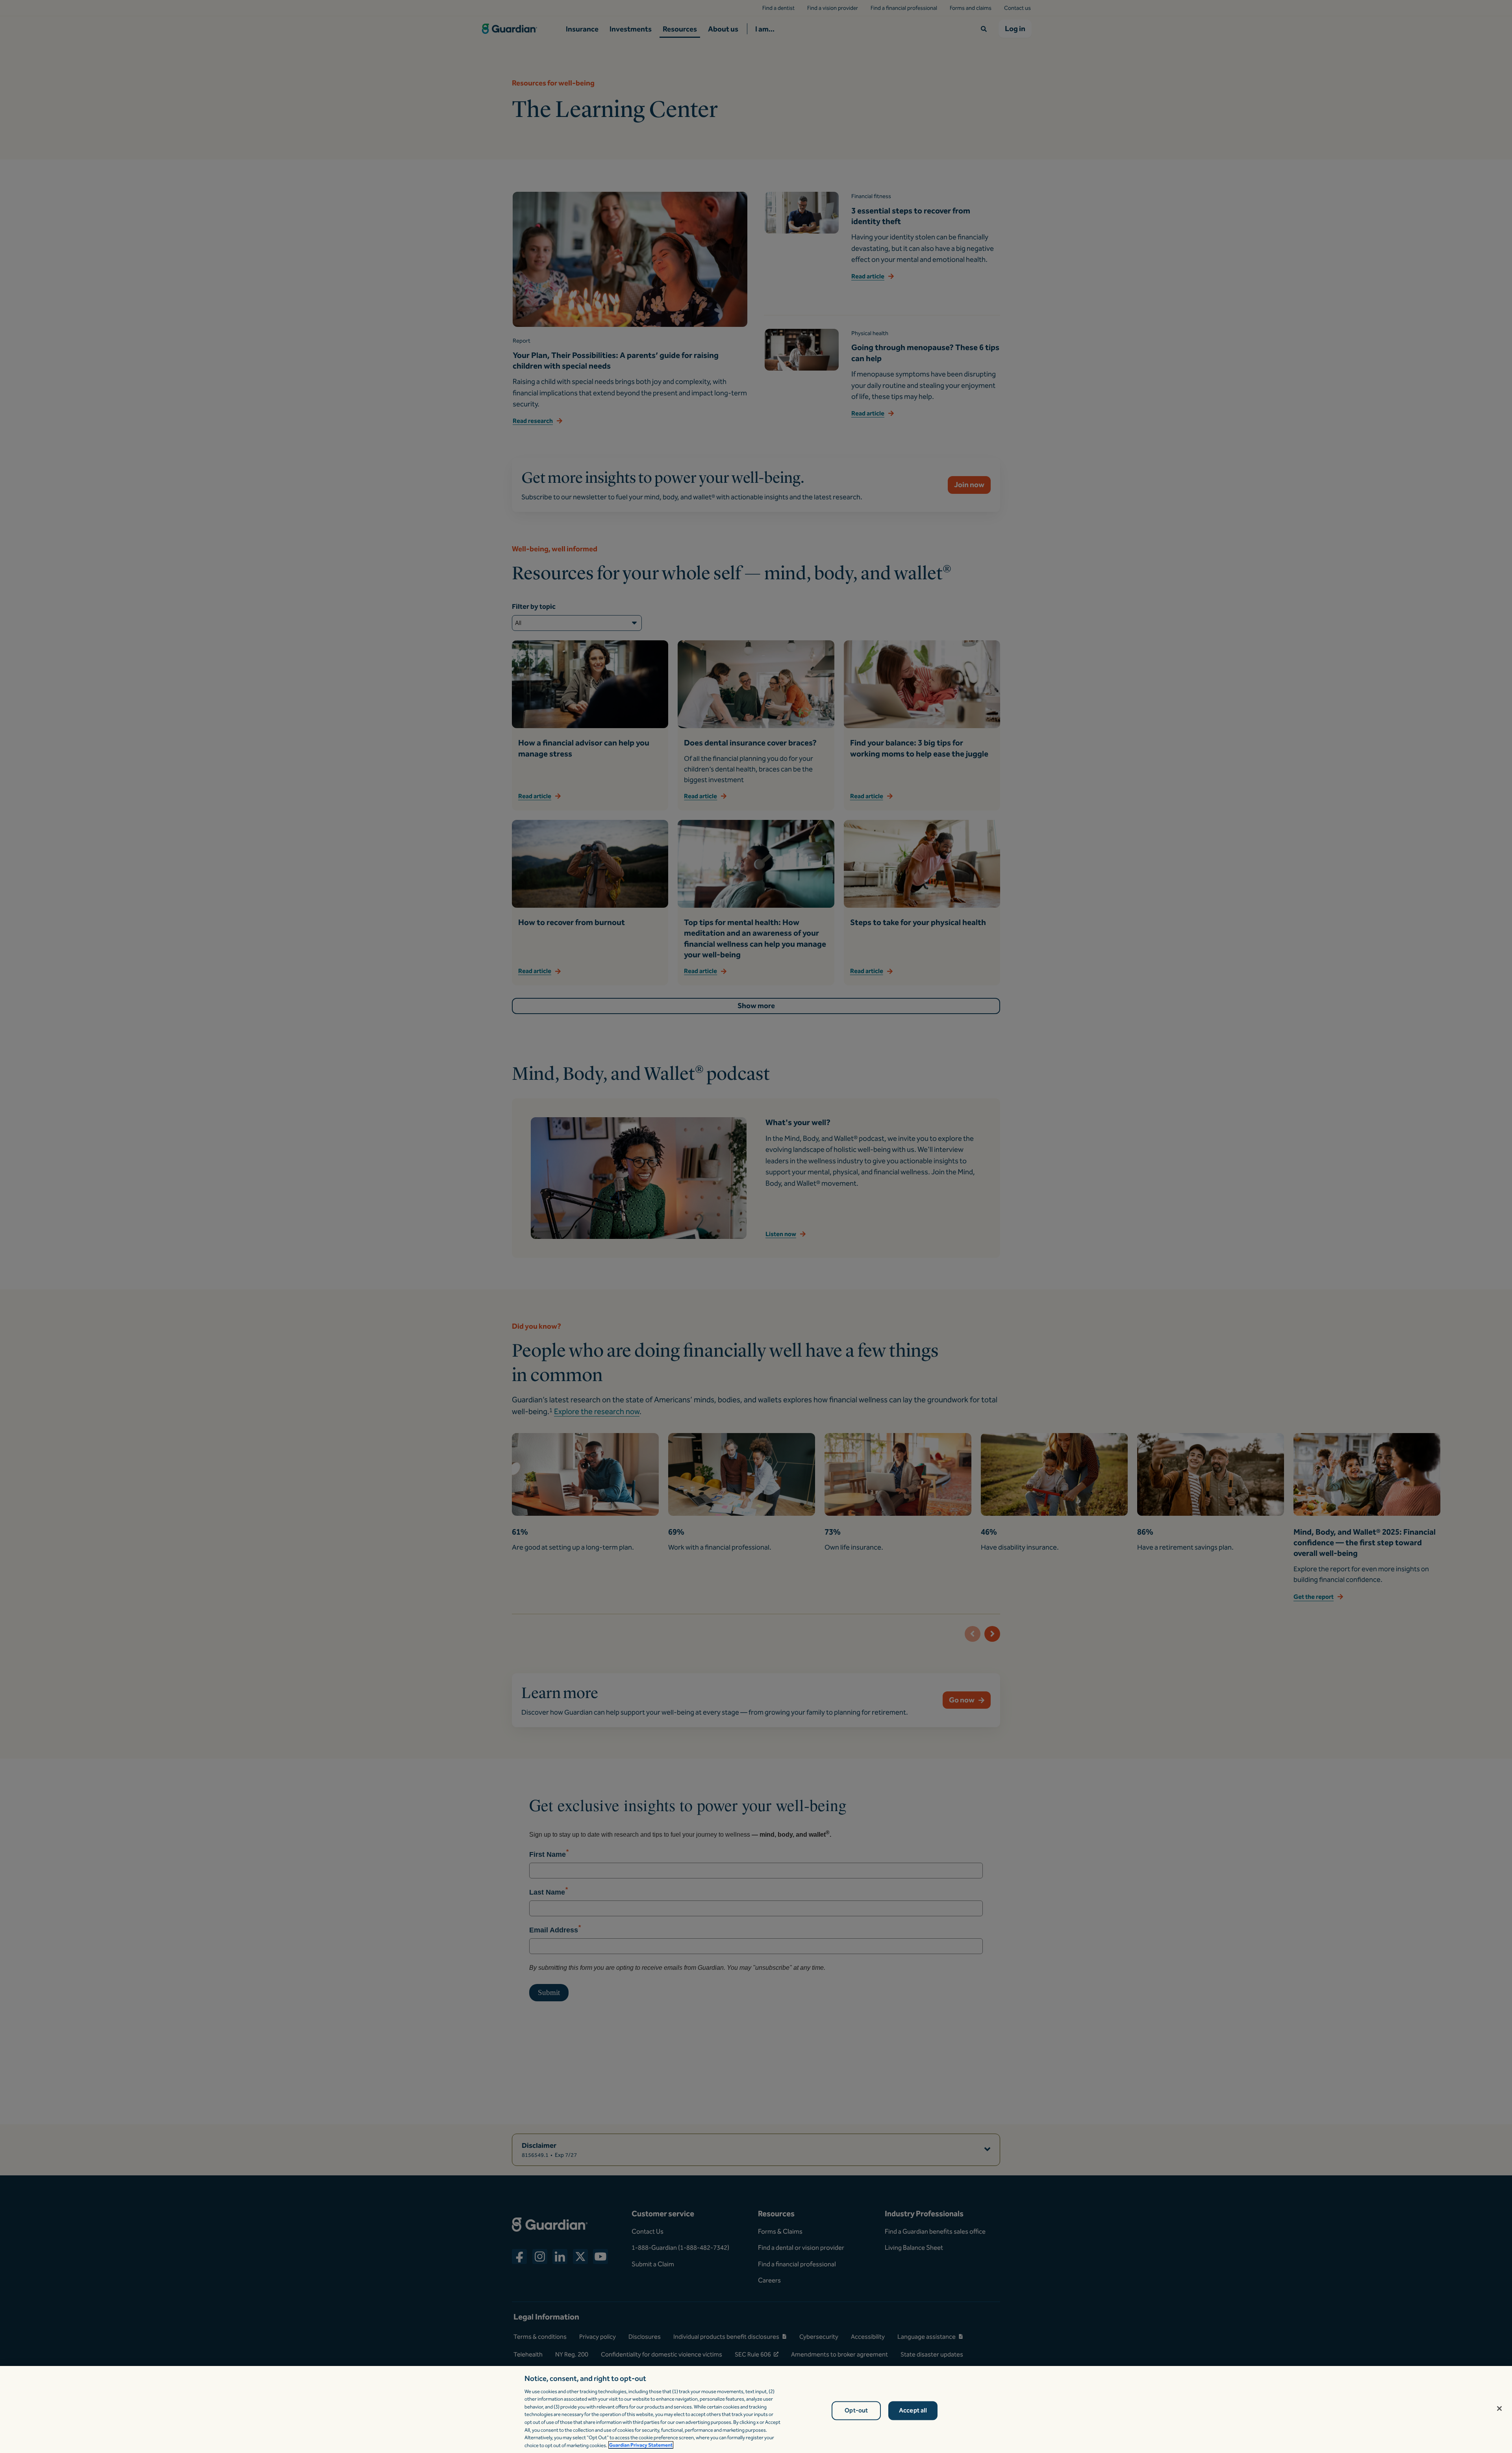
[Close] (1499, 2409)
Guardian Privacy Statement (641, 2445)
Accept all (913, 2411)
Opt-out (856, 2411)
